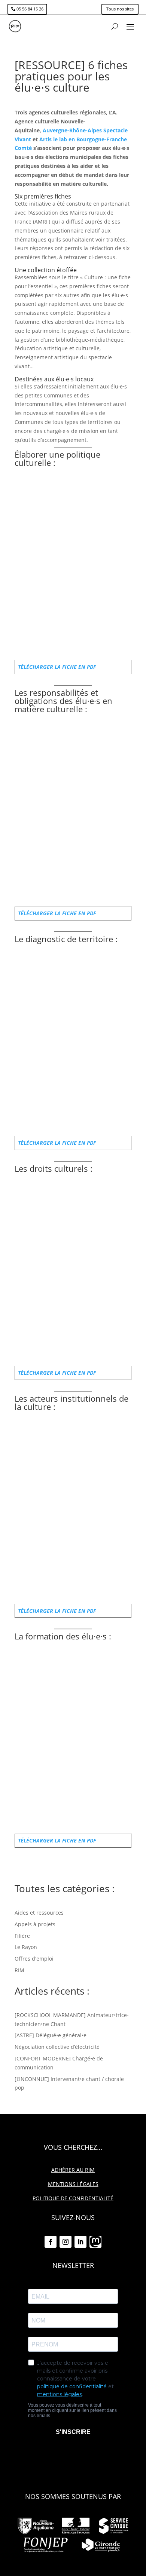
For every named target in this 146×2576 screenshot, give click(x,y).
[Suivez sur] (95, 2242)
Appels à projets (35, 1924)
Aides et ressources (39, 1913)
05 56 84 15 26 (30, 9)
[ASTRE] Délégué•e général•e (51, 2035)
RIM (19, 1970)
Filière (22, 1936)
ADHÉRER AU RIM (73, 2170)
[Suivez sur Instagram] (66, 2242)
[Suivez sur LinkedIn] (80, 2242)
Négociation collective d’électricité (57, 2047)
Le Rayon (26, 1947)
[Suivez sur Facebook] (51, 2242)
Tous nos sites (120, 9)
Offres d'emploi (34, 1959)
